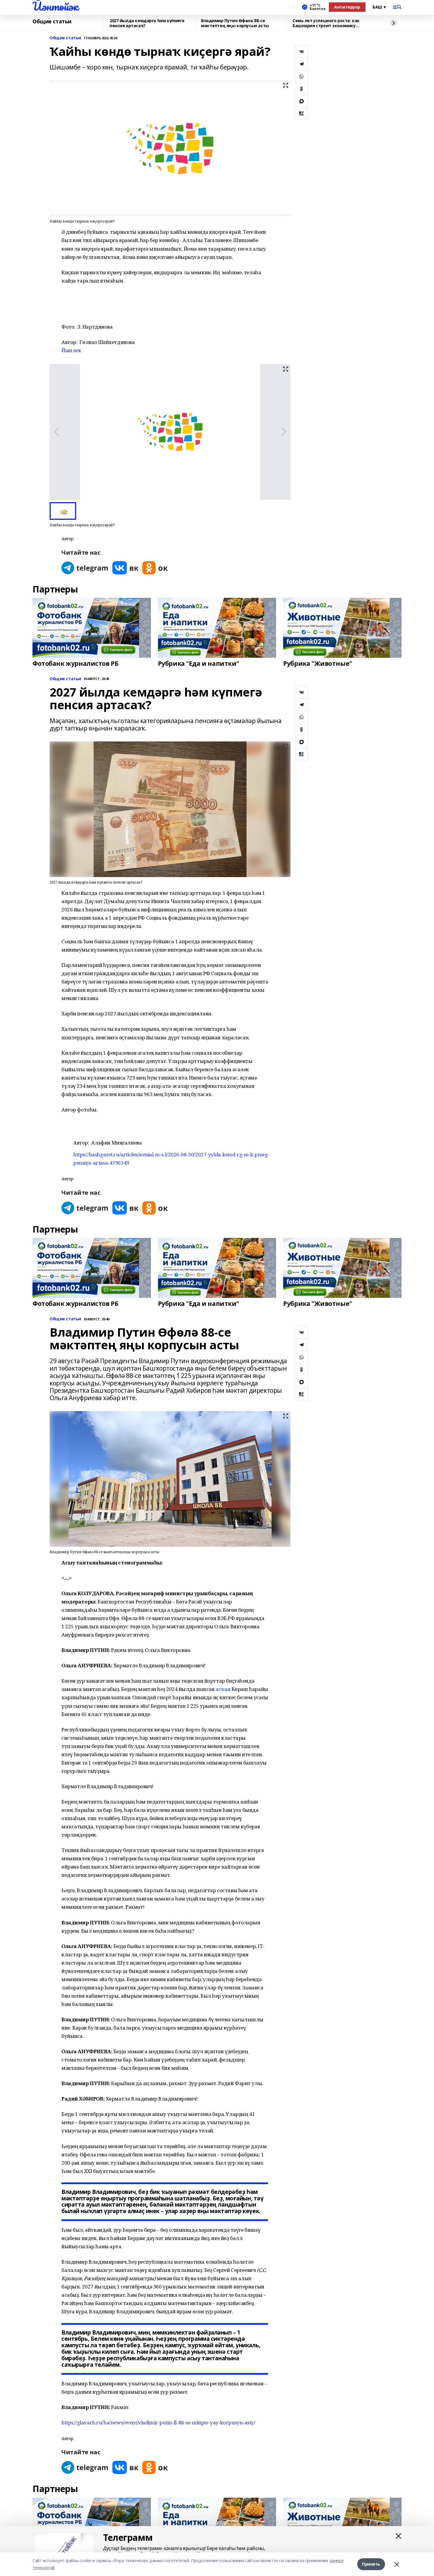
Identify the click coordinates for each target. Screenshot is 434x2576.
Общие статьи (52, 22)
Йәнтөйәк (55, 6)
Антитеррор (347, 7)
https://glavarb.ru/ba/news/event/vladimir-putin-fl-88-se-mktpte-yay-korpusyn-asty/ (158, 2422)
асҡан (223, 1689)
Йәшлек (71, 350)
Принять (371, 2564)
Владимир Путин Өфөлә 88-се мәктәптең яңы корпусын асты (235, 23)
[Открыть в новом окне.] (85, 568)
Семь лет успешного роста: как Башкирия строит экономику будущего (326, 23)
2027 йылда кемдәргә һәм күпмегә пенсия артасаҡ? (147, 23)
